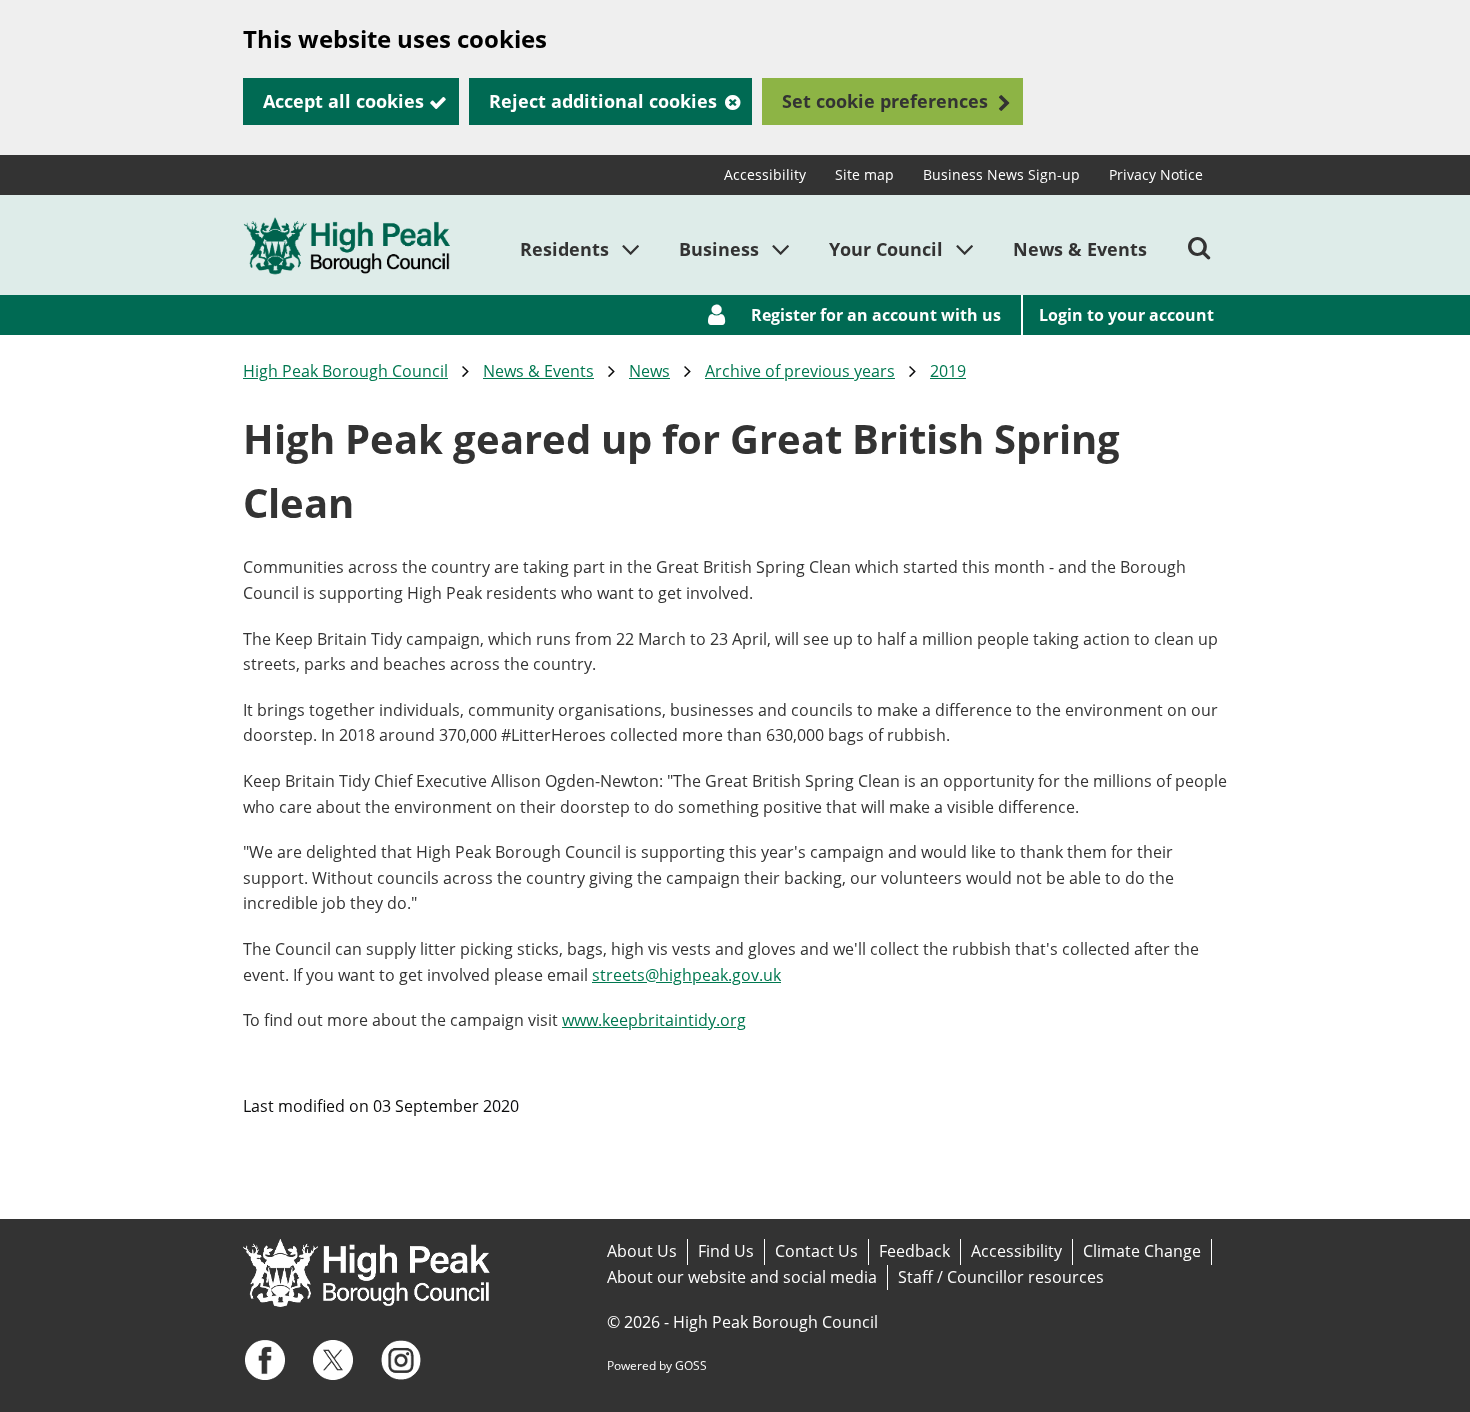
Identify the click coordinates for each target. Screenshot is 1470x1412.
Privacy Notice (1156, 174)
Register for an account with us (876, 315)
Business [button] (719, 249)
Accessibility (765, 174)
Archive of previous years (800, 371)
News (649, 371)
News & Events (1080, 249)
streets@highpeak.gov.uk (686, 975)
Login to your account (1126, 315)
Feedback (914, 1251)
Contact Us (816, 1251)
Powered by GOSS (657, 1365)
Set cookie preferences (885, 101)
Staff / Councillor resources (1001, 1277)
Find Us (726, 1251)
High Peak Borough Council (345, 371)
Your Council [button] (886, 249)
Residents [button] (564, 249)
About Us (642, 1251)
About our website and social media (742, 1277)
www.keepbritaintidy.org (654, 1020)
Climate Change (1142, 1251)
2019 (948, 371)
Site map (864, 174)
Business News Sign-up (1001, 174)
